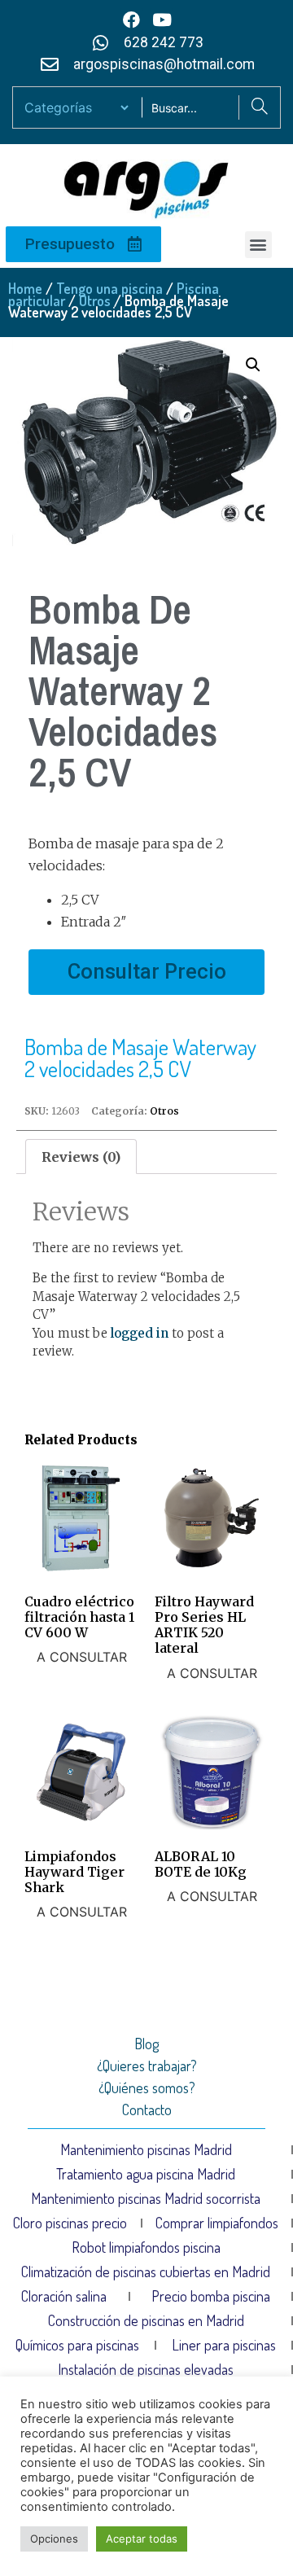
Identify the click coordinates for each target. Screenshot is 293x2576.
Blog (146, 2044)
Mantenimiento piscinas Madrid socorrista (146, 2198)
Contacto (147, 2109)
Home (25, 288)
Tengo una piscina (109, 288)
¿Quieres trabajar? (147, 2066)
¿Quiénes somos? (147, 2088)
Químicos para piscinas (77, 2345)
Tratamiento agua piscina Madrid (146, 2174)
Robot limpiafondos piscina (146, 2247)
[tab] (81, 1157)
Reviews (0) (81, 1157)
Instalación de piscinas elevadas (146, 2369)
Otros (95, 300)
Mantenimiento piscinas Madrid (146, 2149)
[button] (258, 245)
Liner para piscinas (224, 2345)
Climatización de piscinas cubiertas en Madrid (146, 2272)
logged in (140, 1333)
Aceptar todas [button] (142, 2539)
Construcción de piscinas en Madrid (146, 2320)
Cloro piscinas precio (70, 2223)
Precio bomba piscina (211, 2296)
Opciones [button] (54, 2539)
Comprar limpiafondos (217, 2223)
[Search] (259, 107)
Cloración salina (64, 2296)
